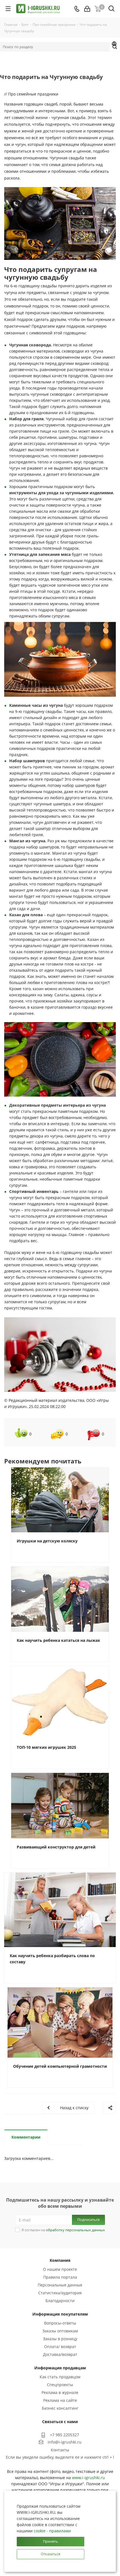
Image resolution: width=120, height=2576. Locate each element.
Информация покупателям (60, 2314)
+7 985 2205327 (64, 2435)
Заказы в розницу (60, 2339)
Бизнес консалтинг (60, 2408)
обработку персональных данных (75, 2230)
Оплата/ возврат (60, 2347)
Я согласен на (63, 2230)
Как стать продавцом (60, 2377)
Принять (51, 2541)
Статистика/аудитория (60, 2293)
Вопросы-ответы (60, 2323)
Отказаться (51, 2554)
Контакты (60, 2450)
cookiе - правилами (52, 2531)
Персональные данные (60, 2285)
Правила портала (60, 2277)
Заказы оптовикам (60, 2331)
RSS (114, 45)
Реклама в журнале (60, 2392)
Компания (60, 2260)
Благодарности (60, 2301)
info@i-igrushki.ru (65, 2442)
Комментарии (26, 2137)
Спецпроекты (60, 2385)
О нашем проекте (60, 2269)
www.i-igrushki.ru (88, 2478)
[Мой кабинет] (87, 9)
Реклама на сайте (60, 2400)
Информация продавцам (60, 2368)
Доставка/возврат (60, 2354)
